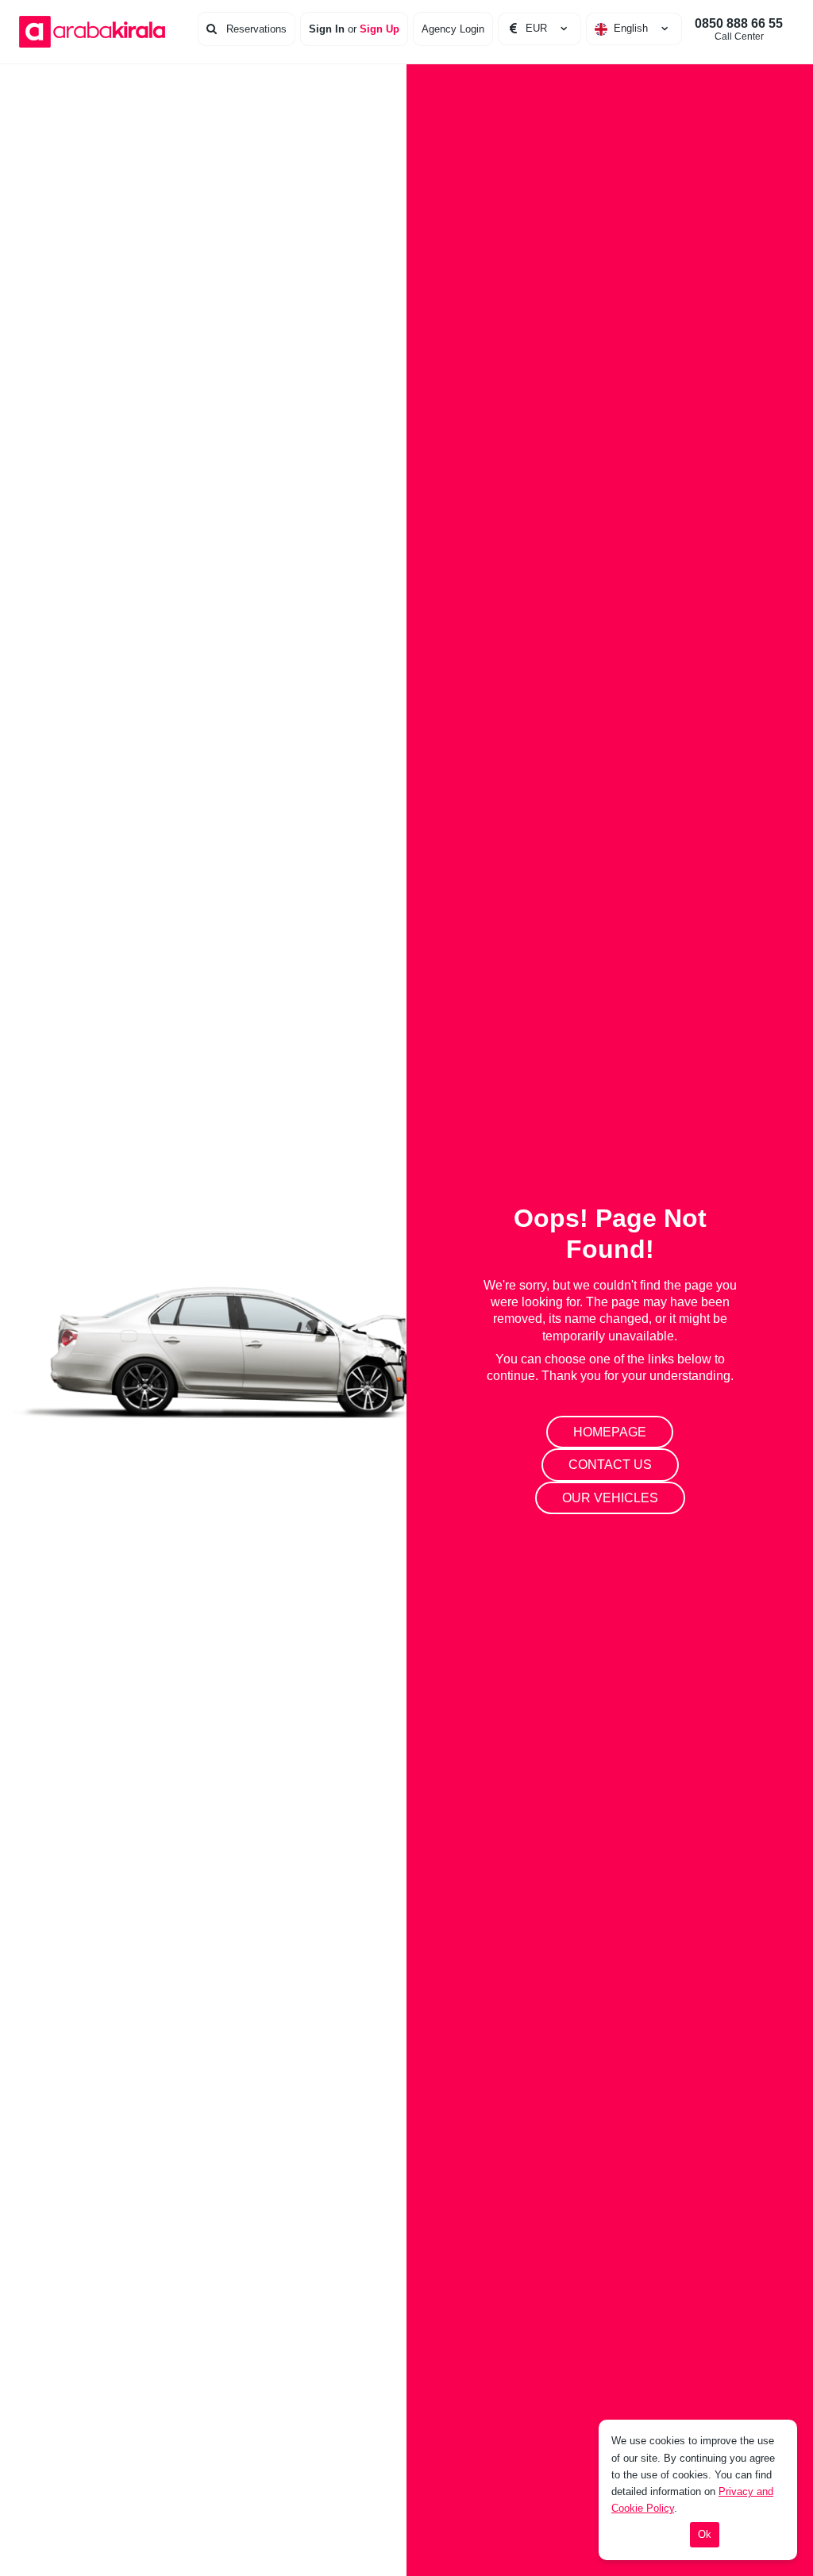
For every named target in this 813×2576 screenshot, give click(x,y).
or (354, 29)
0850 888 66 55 (739, 29)
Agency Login (453, 29)
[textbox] (634, 29)
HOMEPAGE (610, 1432)
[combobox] (634, 29)
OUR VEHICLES (610, 1498)
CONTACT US (610, 1465)
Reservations (255, 29)
